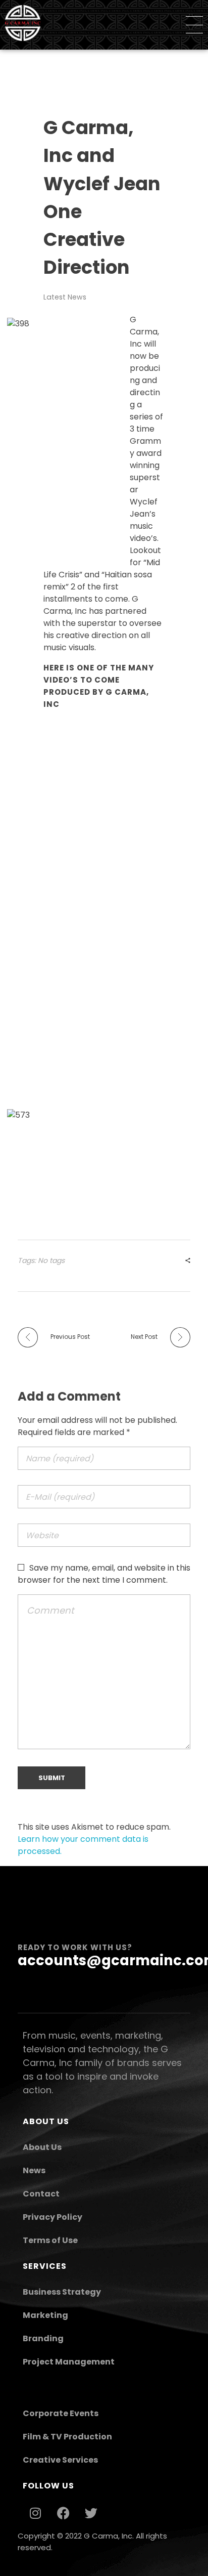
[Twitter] (91, 2513)
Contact (41, 2194)
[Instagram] (35, 2513)
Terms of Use (50, 2240)
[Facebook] (63, 2513)
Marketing (45, 2315)
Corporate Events (61, 2413)
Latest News (65, 297)
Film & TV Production (67, 2437)
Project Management (69, 2362)
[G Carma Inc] (23, 23)
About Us (42, 2147)
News (34, 2170)
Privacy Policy (53, 2217)
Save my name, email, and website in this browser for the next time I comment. (104, 1574)
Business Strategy (62, 2292)
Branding (43, 2338)
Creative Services (60, 2460)
